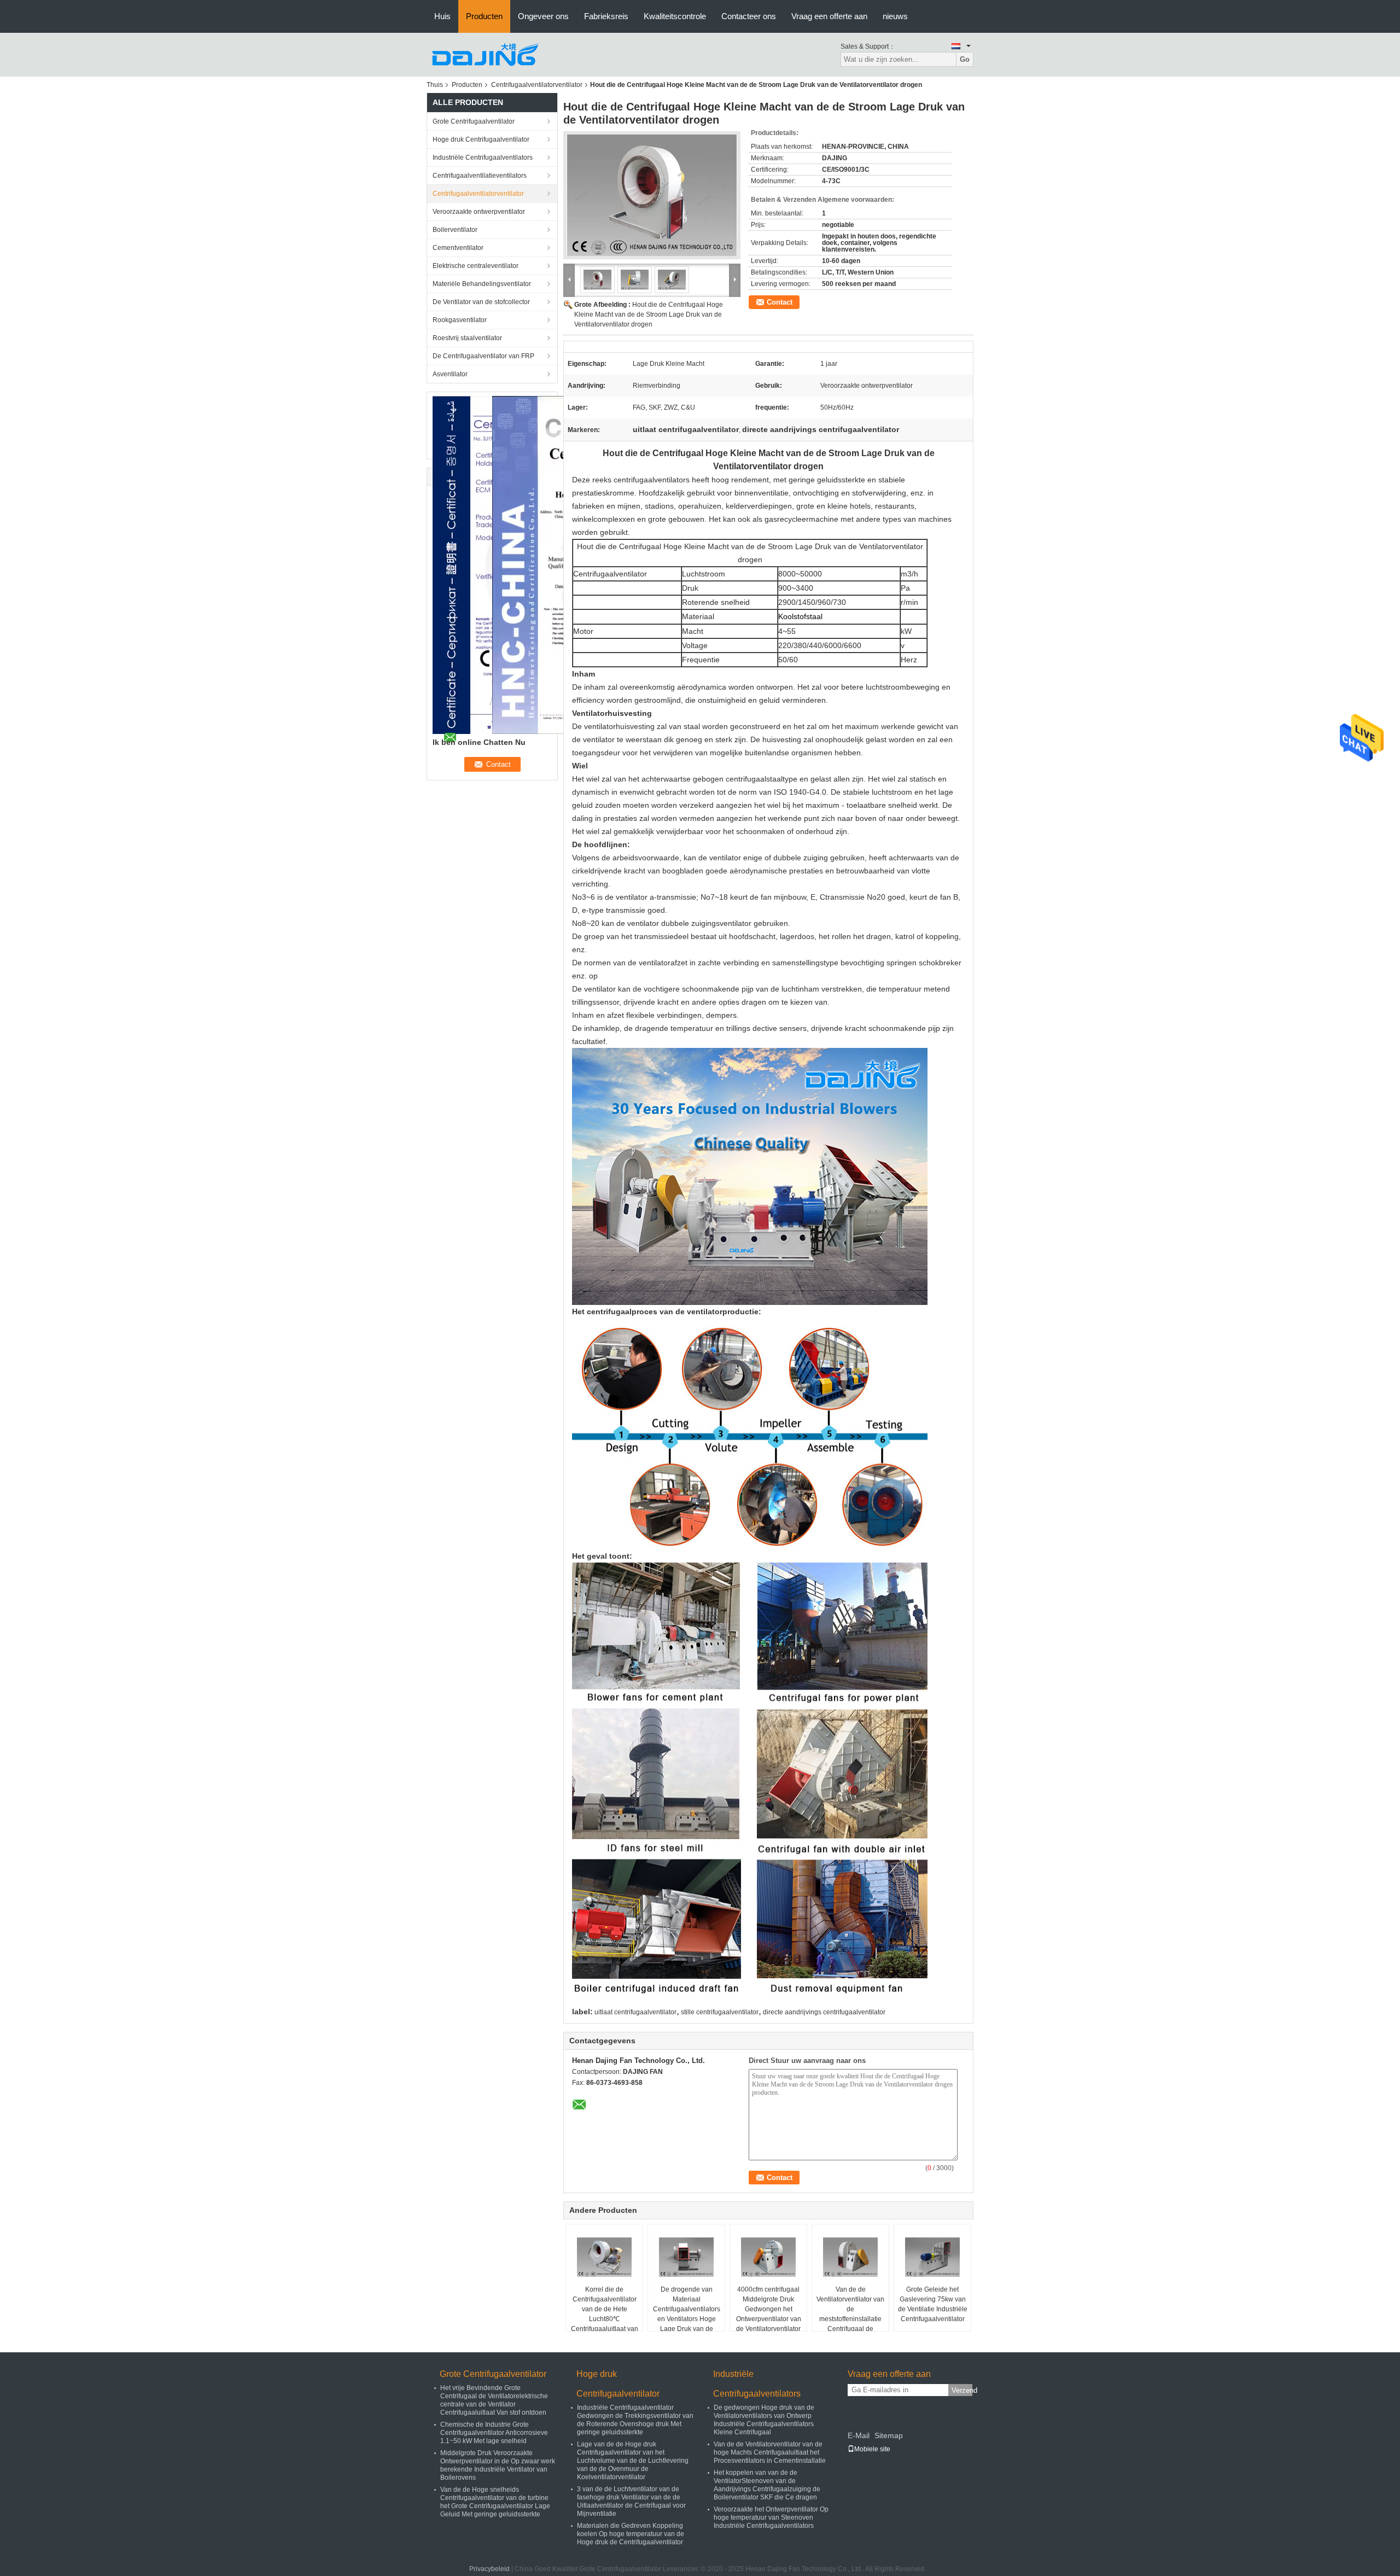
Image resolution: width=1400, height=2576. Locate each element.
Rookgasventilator (460, 320)
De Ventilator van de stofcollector (481, 302)
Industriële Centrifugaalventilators (483, 158)
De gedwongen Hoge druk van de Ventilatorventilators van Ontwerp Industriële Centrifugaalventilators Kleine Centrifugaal (764, 2420)
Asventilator (450, 374)
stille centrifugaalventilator (720, 2012)
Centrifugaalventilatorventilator (537, 85)
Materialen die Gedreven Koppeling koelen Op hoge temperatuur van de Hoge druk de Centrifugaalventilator (631, 2534)
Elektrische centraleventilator (476, 266)
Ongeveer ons (543, 16)
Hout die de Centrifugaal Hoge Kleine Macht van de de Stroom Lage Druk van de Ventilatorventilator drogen (649, 314)
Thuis (435, 85)
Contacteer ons (749, 16)
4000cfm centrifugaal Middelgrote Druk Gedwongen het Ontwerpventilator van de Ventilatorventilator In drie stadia (769, 2314)
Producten (484, 16)
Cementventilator (458, 248)
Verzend (962, 2390)
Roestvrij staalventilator (467, 338)
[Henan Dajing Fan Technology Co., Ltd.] (487, 54)
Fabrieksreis (606, 16)
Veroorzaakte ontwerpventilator (479, 212)
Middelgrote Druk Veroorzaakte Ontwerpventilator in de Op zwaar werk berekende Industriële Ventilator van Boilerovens (498, 2465)
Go (965, 59)
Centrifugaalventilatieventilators (480, 176)
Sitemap (889, 2435)
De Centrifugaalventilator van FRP (483, 356)
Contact (780, 302)
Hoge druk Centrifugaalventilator (481, 139)
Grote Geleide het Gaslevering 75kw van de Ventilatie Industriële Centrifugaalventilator (933, 2304)
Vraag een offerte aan (829, 16)
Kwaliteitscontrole (675, 16)
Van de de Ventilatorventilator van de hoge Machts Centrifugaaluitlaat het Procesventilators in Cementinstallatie (770, 2452)
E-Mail (859, 2435)
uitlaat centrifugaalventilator (635, 2012)
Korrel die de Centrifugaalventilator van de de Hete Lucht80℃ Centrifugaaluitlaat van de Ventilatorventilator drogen (605, 2319)
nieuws (895, 16)
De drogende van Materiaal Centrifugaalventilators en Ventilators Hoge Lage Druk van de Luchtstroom (687, 2314)
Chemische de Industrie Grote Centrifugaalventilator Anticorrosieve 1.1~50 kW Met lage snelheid (494, 2433)
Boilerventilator (455, 230)
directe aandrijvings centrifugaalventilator (824, 2012)
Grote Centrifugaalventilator (474, 121)
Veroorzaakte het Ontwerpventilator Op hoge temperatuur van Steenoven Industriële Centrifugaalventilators (771, 2517)
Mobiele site (872, 2449)
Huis (442, 16)
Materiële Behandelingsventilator (482, 284)
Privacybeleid (489, 2569)
